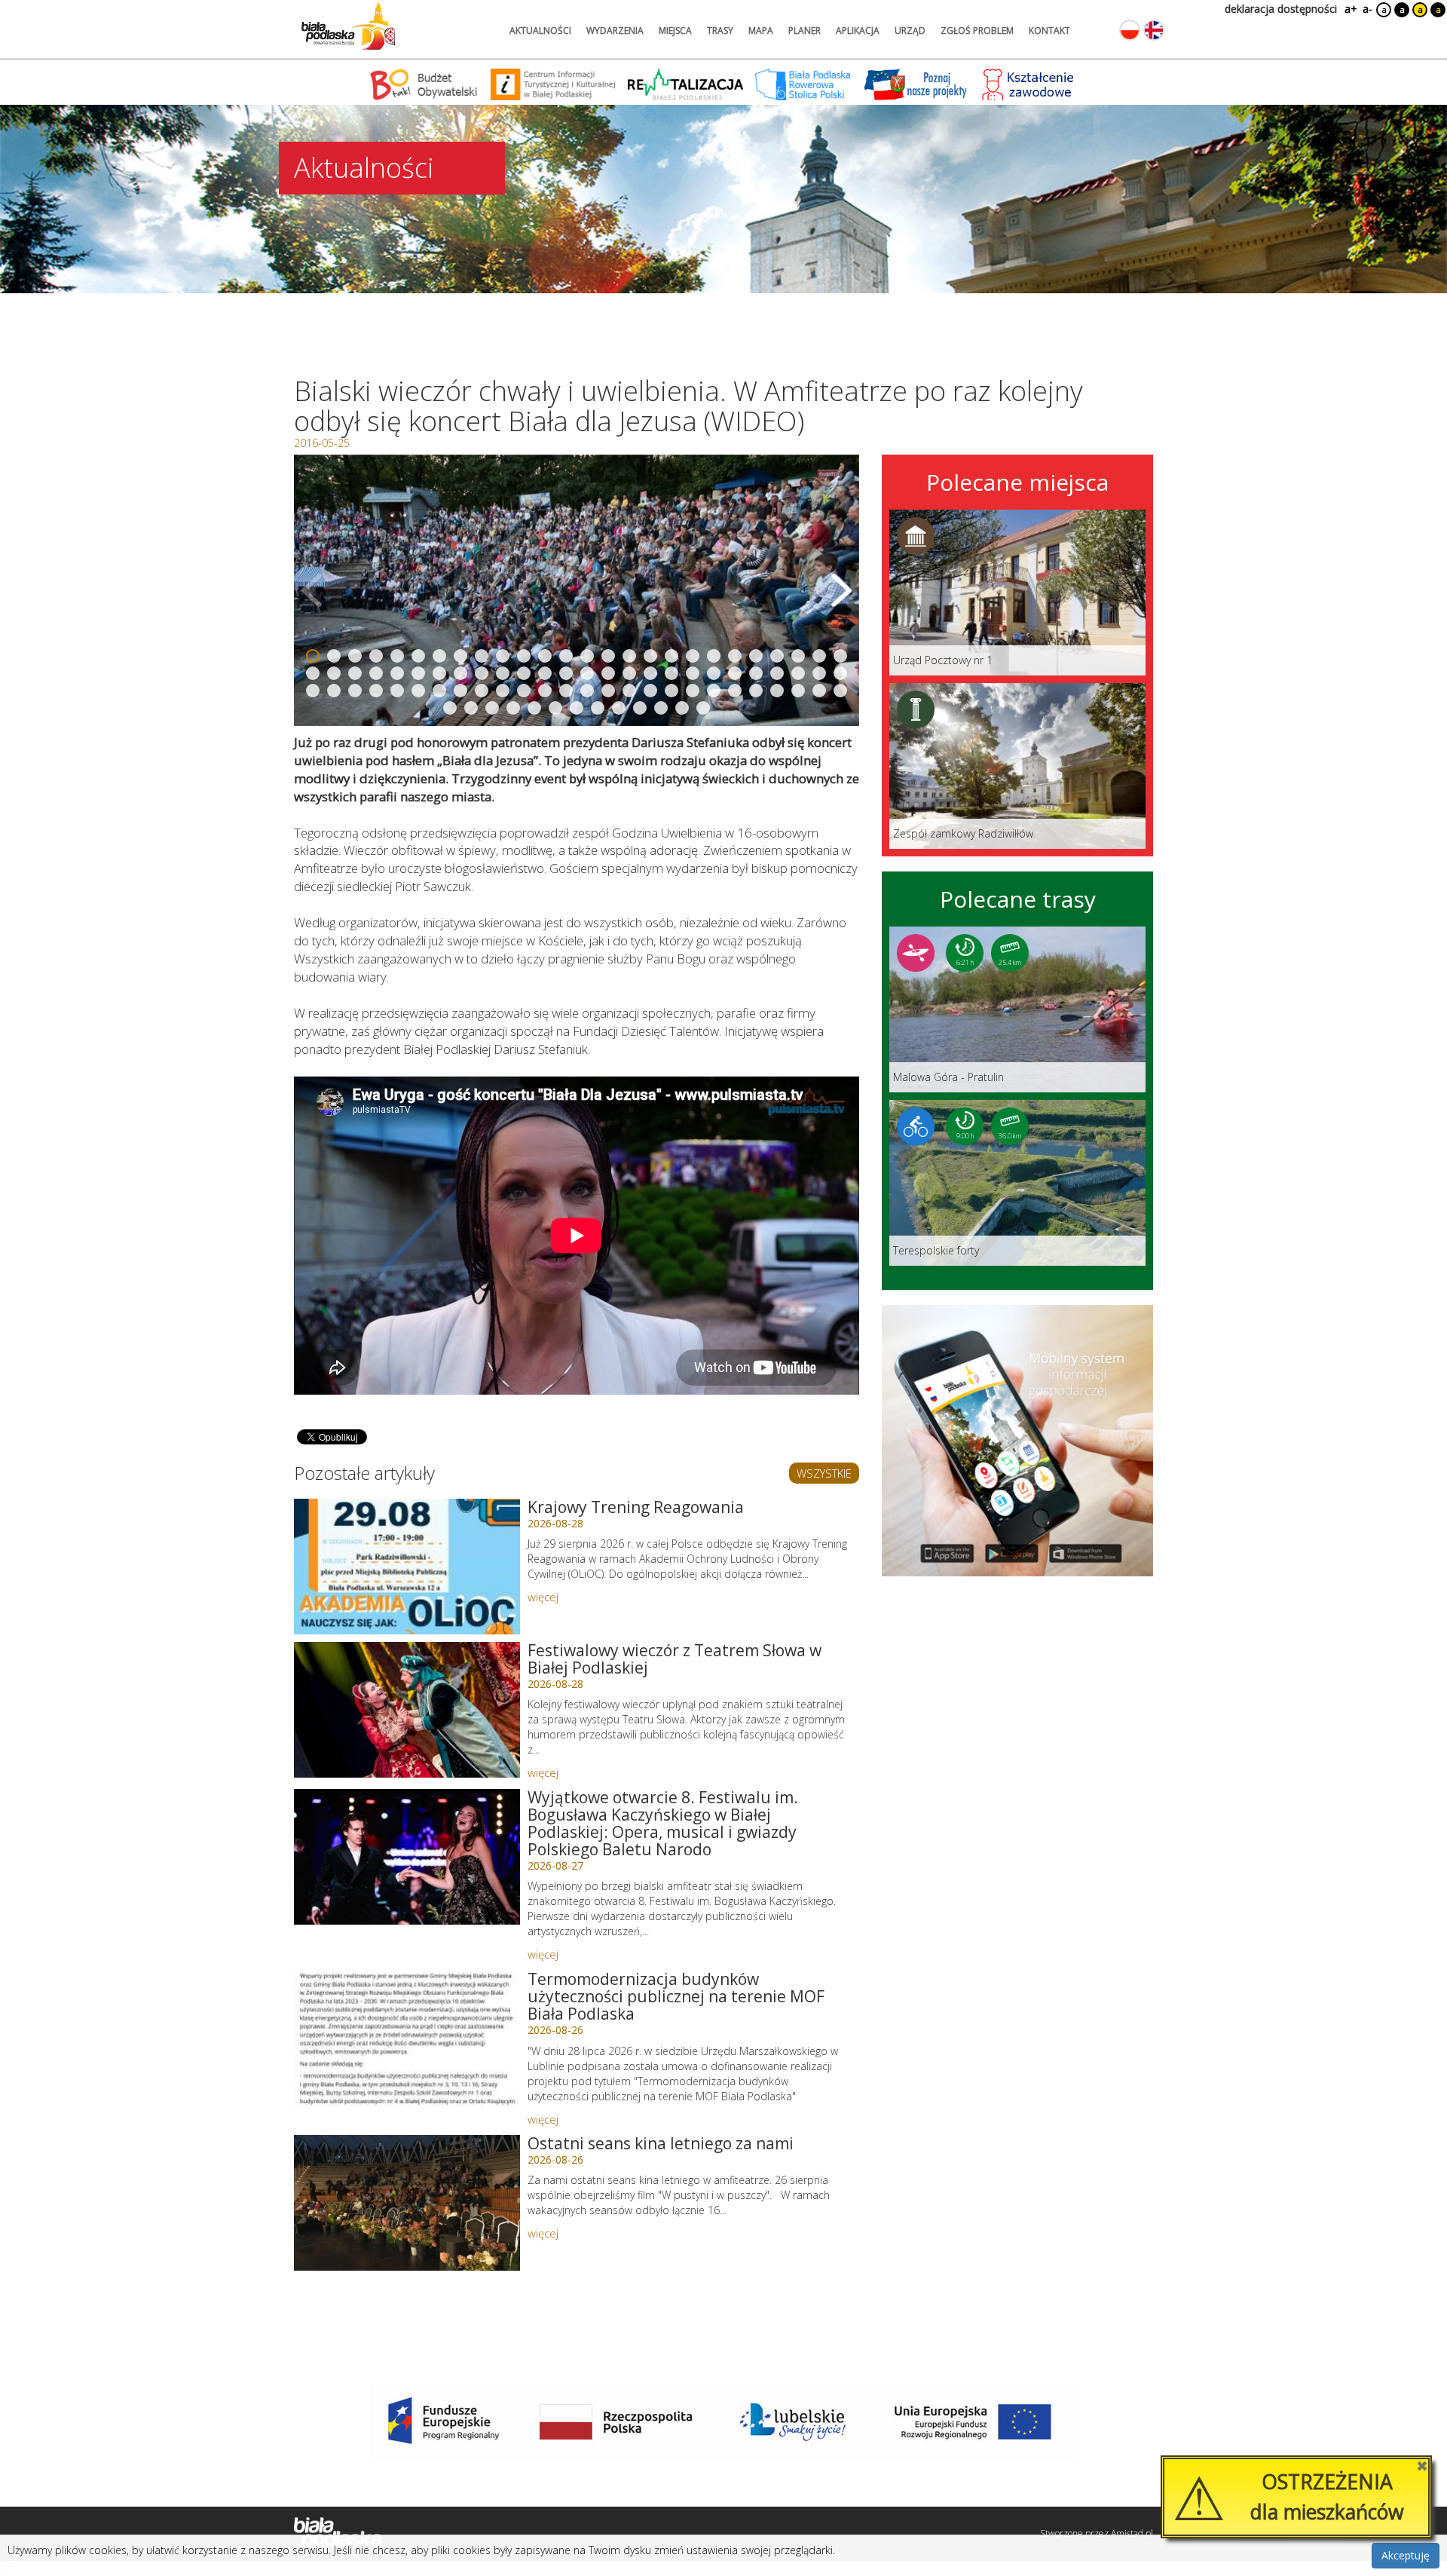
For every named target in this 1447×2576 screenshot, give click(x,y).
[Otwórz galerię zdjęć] (577, 590)
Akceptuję (1406, 2555)
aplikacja (858, 31)
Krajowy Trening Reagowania (636, 1507)
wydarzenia (615, 31)
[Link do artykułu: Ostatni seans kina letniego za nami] (407, 2203)
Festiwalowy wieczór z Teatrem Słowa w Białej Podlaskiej (675, 1659)
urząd (910, 31)
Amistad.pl (1132, 2533)
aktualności (540, 31)
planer (805, 31)
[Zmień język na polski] (1130, 30)
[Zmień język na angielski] (1154, 30)
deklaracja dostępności (1281, 9)
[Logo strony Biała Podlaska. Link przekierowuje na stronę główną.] (348, 26)
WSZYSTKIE (824, 1473)
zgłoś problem (977, 31)
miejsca (675, 31)
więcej (543, 1597)
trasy (720, 31)
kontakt (1049, 31)
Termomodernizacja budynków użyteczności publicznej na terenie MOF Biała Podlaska (676, 1996)
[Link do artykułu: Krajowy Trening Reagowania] (407, 1567)
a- (1367, 9)
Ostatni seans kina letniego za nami (661, 2143)
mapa (761, 31)
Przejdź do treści (44, 10)
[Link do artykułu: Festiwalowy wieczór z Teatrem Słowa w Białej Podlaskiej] (407, 1710)
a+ (1350, 9)
